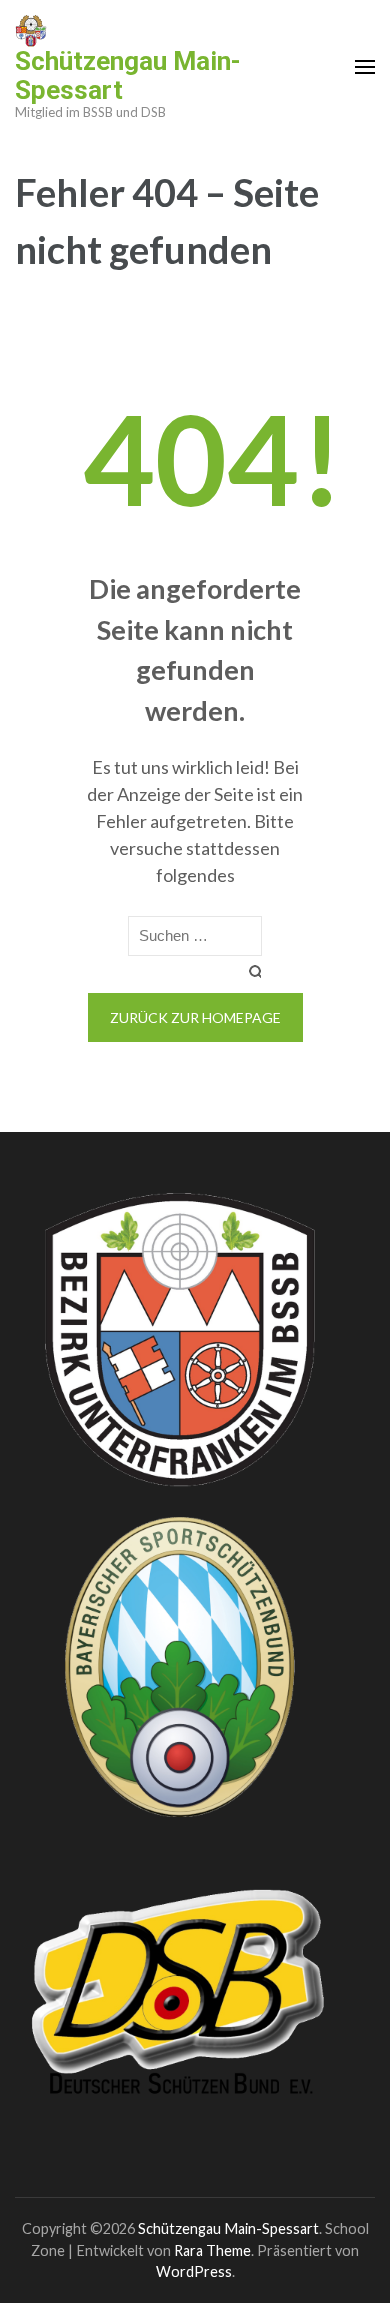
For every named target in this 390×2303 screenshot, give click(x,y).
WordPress (194, 2271)
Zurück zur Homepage (195, 1017)
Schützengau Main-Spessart (128, 75)
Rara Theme (212, 2250)
